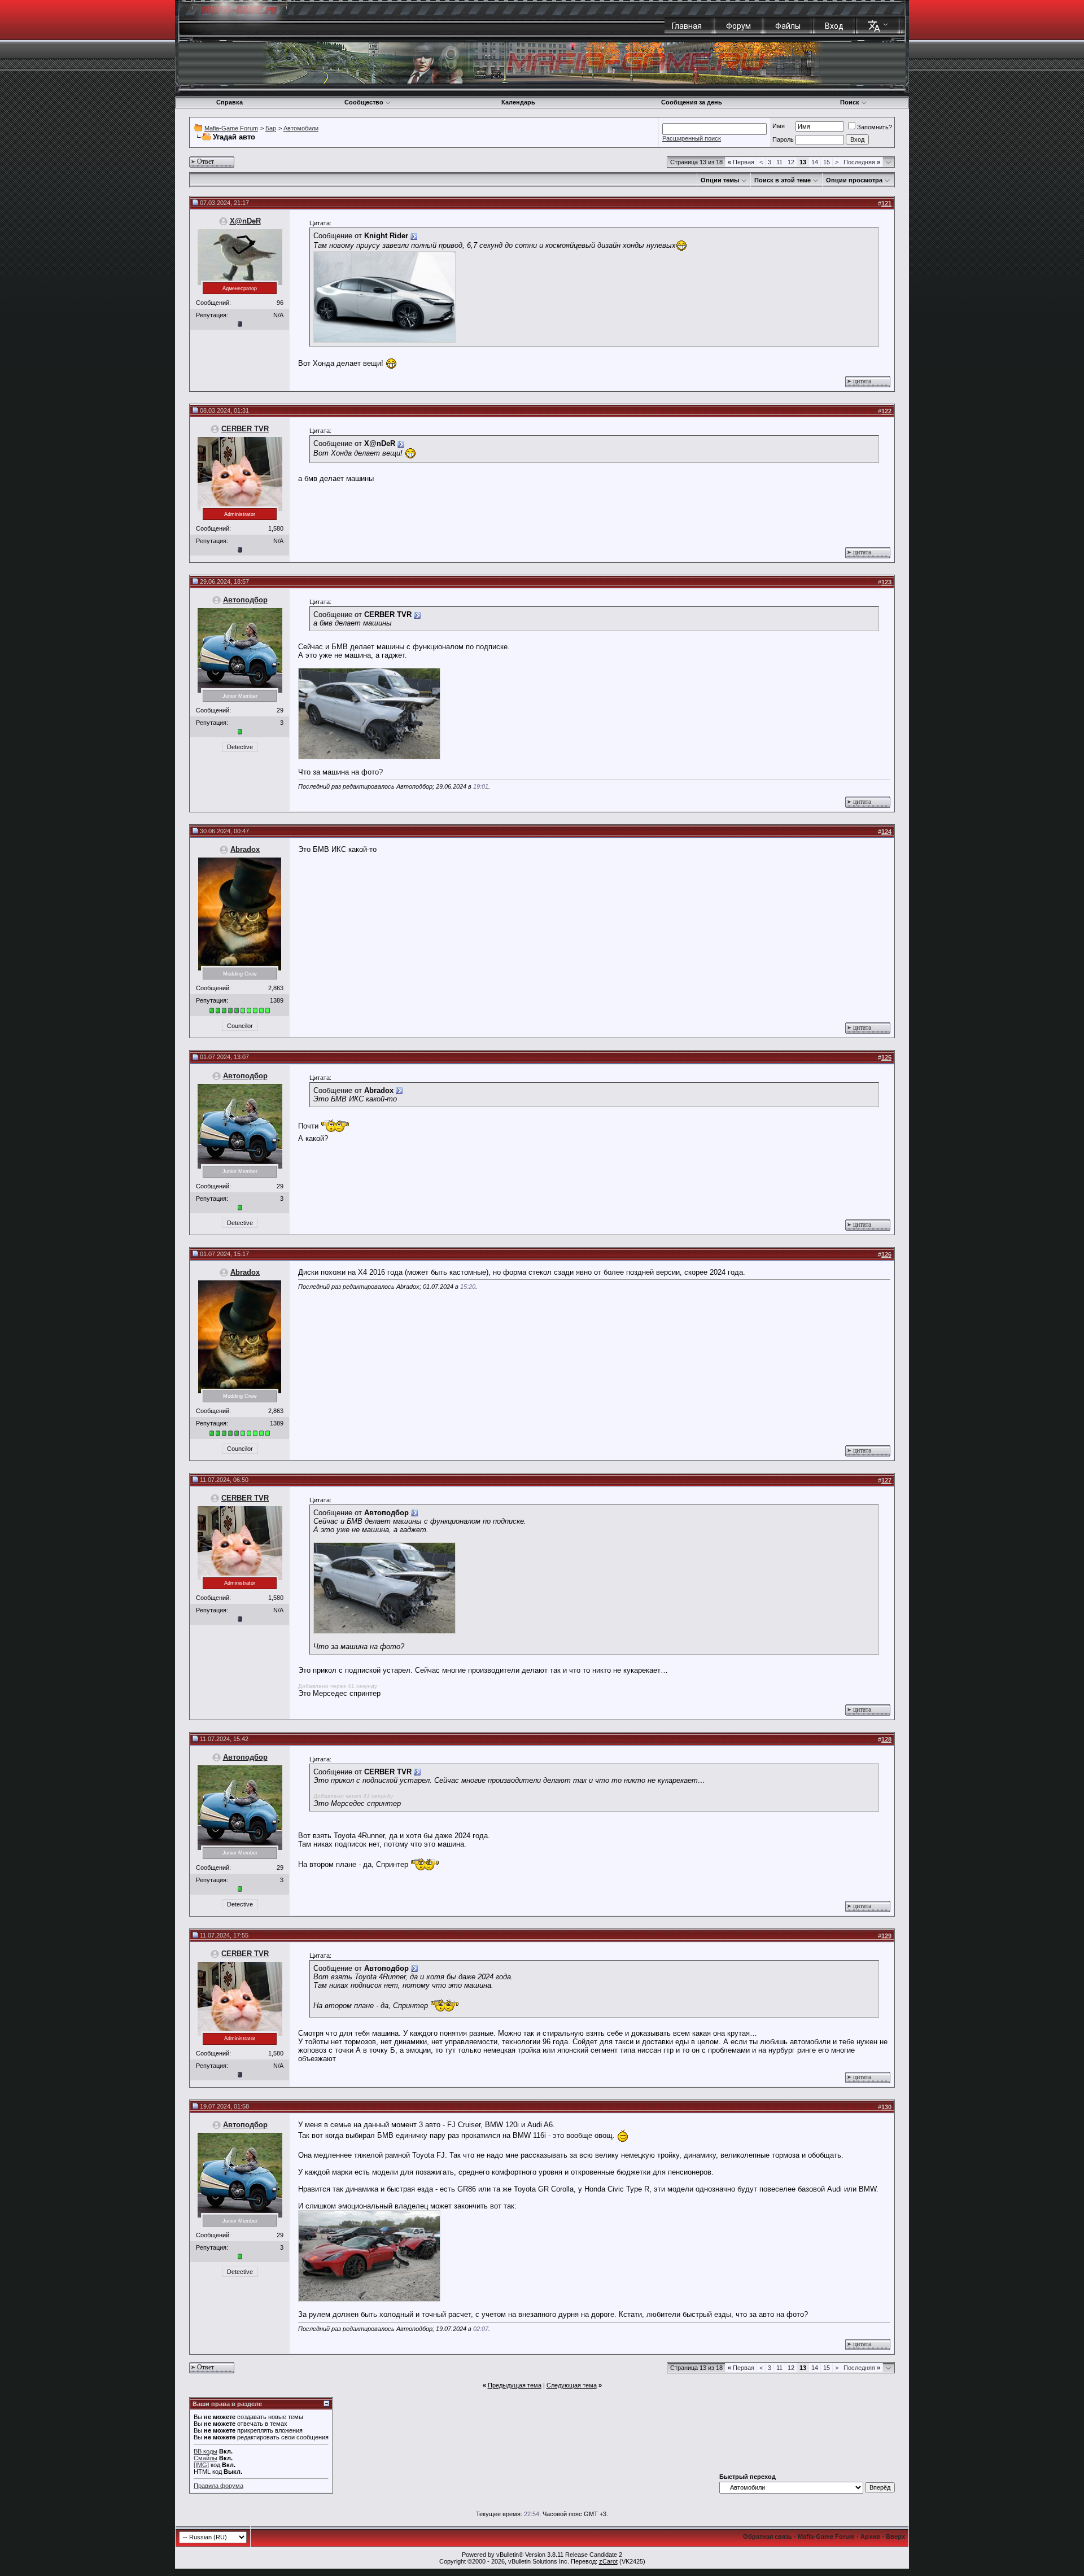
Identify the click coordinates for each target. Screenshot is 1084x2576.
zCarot (608, 2561)
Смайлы (206, 2458)
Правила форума (218, 2486)
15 (827, 162)
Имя (779, 126)
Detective (240, 747)
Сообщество (364, 102)
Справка (230, 102)
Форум (738, 26)
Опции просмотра (854, 180)
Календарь (518, 102)
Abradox (245, 849)
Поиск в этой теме (783, 180)
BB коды (206, 2451)
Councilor (240, 1026)
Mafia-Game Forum (231, 128)
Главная (687, 26)
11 (779, 162)
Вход (834, 26)
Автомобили (301, 128)
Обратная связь (768, 2536)
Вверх (895, 2536)
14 (815, 162)
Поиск (850, 102)
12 (791, 162)
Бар (271, 128)
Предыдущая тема (515, 2385)
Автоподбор (245, 600)
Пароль (783, 139)
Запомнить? (875, 127)
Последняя (862, 162)
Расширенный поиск (692, 138)
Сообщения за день (692, 102)
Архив (870, 2536)
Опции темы (720, 180)
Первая (741, 162)
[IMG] (201, 2465)
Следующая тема (572, 2385)
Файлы (788, 26)
